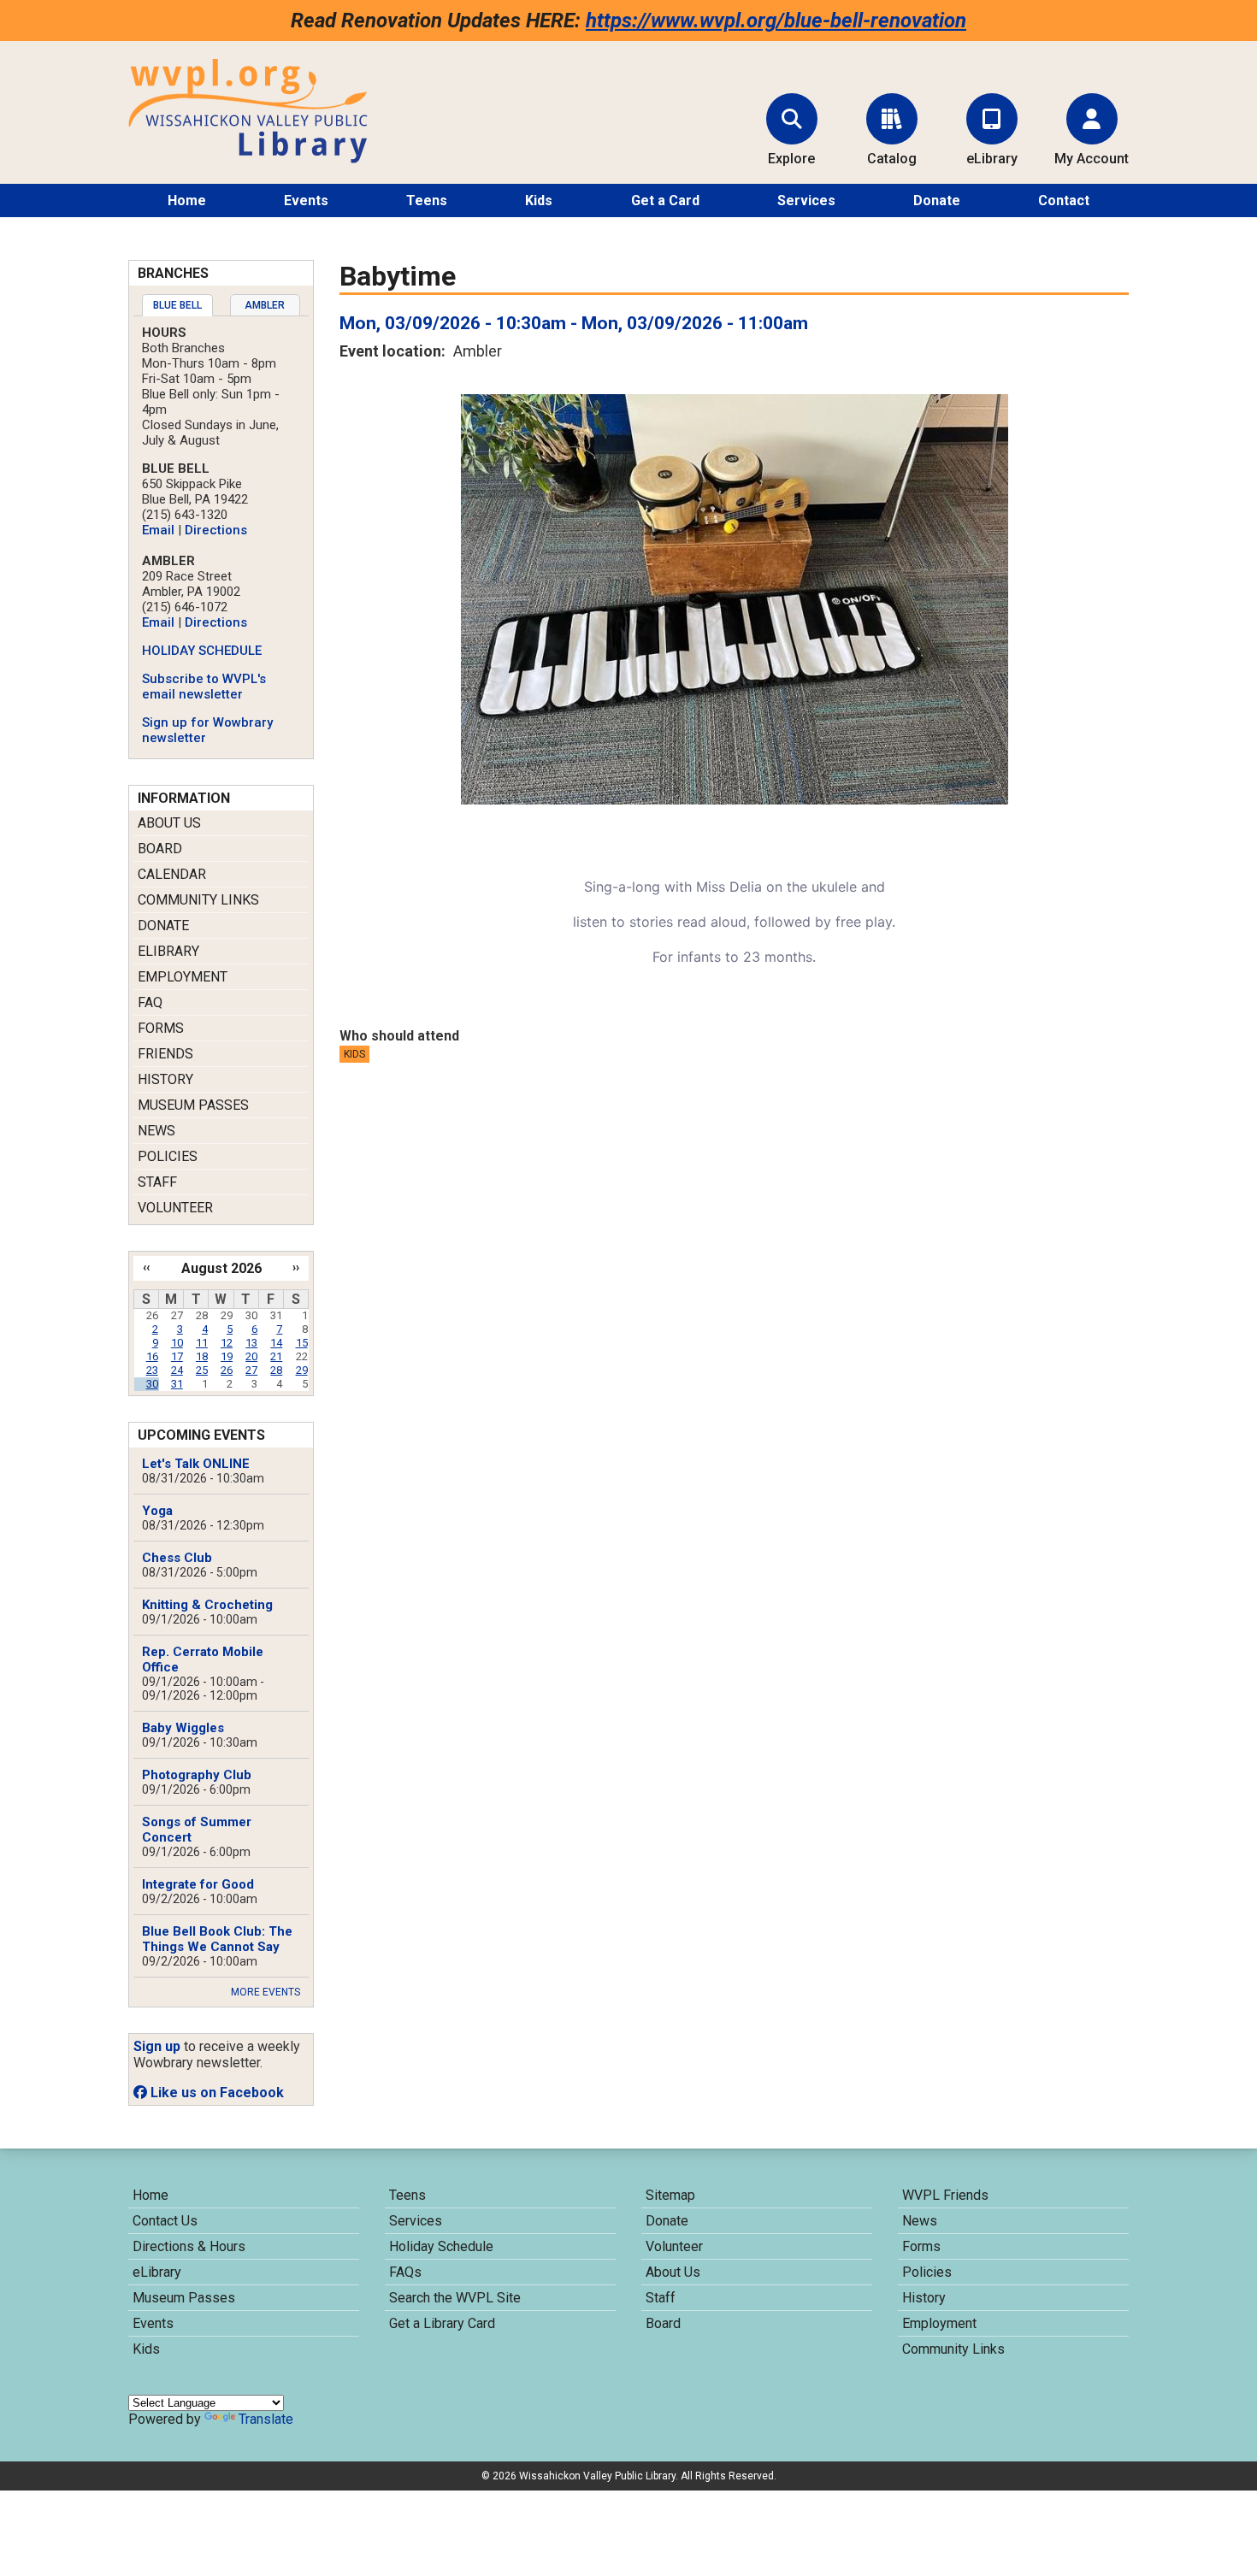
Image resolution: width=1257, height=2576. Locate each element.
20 (251, 1356)
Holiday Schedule (441, 2246)
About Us (169, 823)
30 (152, 1384)
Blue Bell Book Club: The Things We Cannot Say (217, 1939)
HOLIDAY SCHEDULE (202, 651)
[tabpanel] (221, 535)
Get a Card (665, 200)
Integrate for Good (198, 1884)
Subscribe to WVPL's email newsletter (204, 687)
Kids (539, 200)
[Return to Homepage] (248, 159)
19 (227, 1356)
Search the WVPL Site (455, 2298)
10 (177, 1343)
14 (276, 1343)
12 (227, 1343)
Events (306, 200)
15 (302, 1343)
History (165, 1079)
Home (187, 200)
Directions (216, 530)
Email (158, 530)
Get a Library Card (442, 2323)
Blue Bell (177, 305)
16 (152, 1356)
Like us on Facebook (215, 2093)
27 (251, 1370)
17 (177, 1356)
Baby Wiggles (183, 1728)
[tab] (177, 305)
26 (227, 1370)
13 (251, 1343)
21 (276, 1356)
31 (177, 1384)
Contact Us (165, 2221)
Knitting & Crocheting (207, 1605)
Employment (183, 977)
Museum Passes (193, 1105)
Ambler (265, 305)
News (156, 1131)
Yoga (157, 1511)
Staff (157, 1182)
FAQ (150, 1002)
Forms (161, 1028)
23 (152, 1370)
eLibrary (168, 951)
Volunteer (175, 1208)
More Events (266, 1992)
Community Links (198, 900)
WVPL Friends (945, 2195)
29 (302, 1370)
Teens (427, 200)
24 (177, 1370)
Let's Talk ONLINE (196, 1464)
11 (202, 1343)
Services (806, 200)
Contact (1064, 200)
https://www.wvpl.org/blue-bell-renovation (776, 21)
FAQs (405, 2272)
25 (202, 1370)
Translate (266, 2419)
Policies (168, 1156)
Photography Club (197, 1775)
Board (160, 849)
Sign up (157, 2046)
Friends (165, 1054)
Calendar (172, 874)
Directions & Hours (189, 2246)
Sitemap (670, 2195)
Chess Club (177, 1558)
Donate (937, 200)
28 (276, 1370)
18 (202, 1356)
